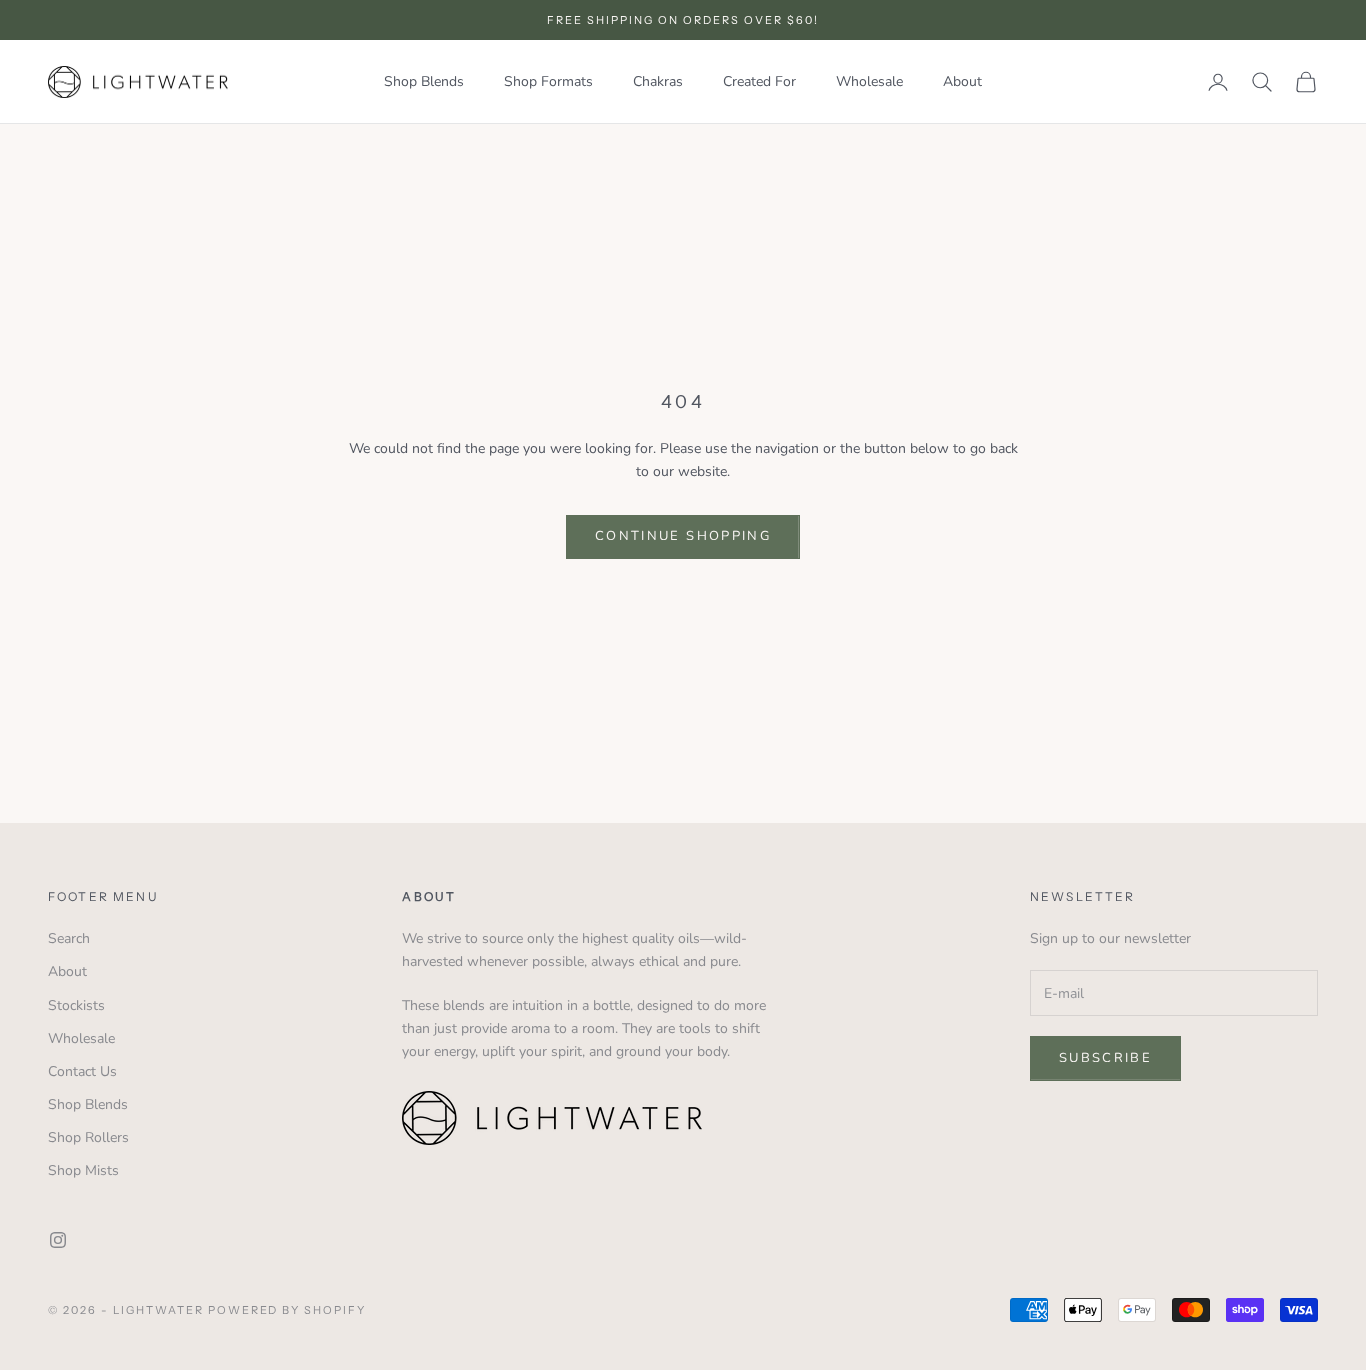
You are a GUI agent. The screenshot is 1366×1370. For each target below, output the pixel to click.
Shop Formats (548, 81)
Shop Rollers (88, 1137)
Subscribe (1105, 1058)
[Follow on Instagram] (58, 1240)
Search (69, 938)
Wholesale (869, 81)
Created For (759, 81)
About (962, 81)
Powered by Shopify (287, 1310)
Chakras (658, 81)
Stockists (76, 1005)
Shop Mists (83, 1170)
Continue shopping (683, 536)
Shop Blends (424, 81)
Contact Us (82, 1071)
